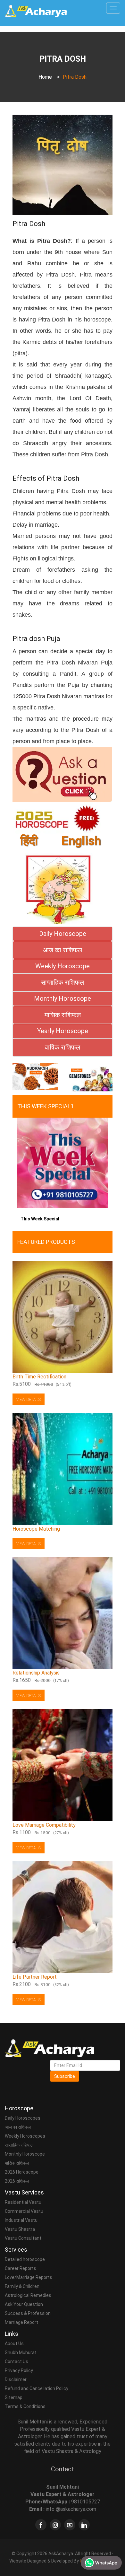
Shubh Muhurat (21, 2352)
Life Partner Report (35, 1977)
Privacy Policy (19, 2370)
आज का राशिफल (18, 2127)
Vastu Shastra (20, 2229)
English (81, 841)
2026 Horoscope (22, 2172)
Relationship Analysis (36, 1673)
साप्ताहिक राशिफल (19, 2145)
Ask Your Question (24, 2304)
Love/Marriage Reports (29, 2277)
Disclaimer (16, 2379)
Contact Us (17, 2361)
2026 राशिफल (17, 2181)
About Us (14, 2343)
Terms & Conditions (25, 2406)
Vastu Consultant (23, 2238)
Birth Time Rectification (39, 1377)
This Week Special (40, 1219)
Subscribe (65, 2076)
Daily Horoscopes (23, 2118)
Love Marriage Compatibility (44, 1825)
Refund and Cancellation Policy (37, 2388)
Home (45, 77)
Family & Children (22, 2286)
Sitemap (14, 2397)
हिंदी (29, 841)
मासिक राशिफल (17, 2163)
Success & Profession (28, 2313)
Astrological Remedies (28, 2295)
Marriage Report (21, 2322)
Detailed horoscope (25, 2259)
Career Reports (21, 2268)
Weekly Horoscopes (25, 2136)
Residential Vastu (23, 2202)
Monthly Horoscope (25, 2154)
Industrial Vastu (21, 2220)
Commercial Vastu (24, 2211)
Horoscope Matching (36, 1529)
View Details (29, 1400)
